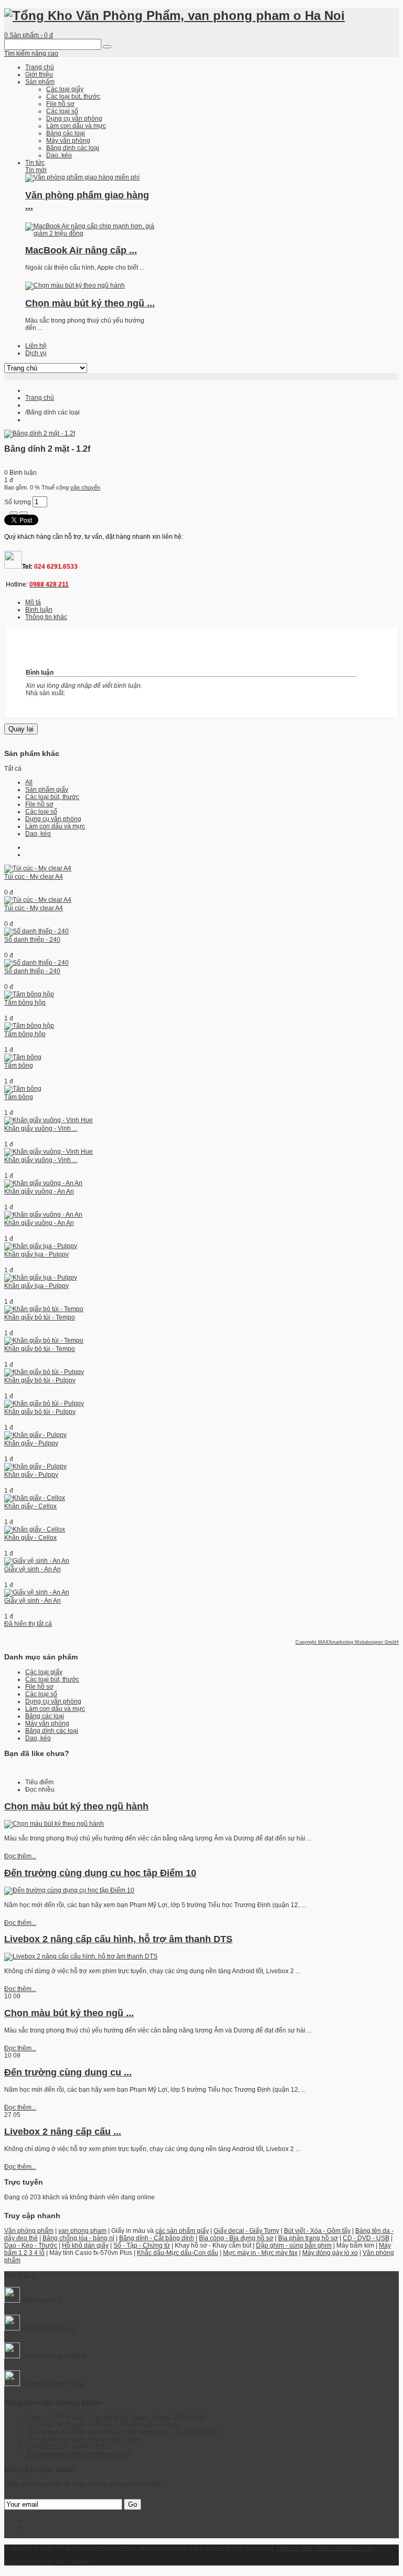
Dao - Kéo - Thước (31, 2245)
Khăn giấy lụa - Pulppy (36, 1254)
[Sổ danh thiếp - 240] (36, 931)
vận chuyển (85, 487)
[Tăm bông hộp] (29, 994)
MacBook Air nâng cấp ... (81, 250)
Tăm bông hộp (25, 1003)
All (29, 782)
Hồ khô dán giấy (85, 2245)
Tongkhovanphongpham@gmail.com (78, 2454)
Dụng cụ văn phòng (53, 819)
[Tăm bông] (23, 1057)
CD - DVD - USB (366, 2238)
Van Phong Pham (29, 2562)
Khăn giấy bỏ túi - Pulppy (40, 1380)
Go (132, 2504)
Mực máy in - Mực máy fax (260, 2253)
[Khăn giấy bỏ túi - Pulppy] (44, 1372)
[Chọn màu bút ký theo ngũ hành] (75, 285)
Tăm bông (19, 1066)
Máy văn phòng (47, 1723)
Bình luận (39, 610)
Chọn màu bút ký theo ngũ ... (90, 303)
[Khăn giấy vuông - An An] (43, 1183)
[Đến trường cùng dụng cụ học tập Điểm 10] (69, 1890)
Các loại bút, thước (52, 797)
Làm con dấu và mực (55, 826)
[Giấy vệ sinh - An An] (37, 1561)
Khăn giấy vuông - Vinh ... (41, 1129)
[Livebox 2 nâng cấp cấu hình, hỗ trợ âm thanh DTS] (81, 1956)
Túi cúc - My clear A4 (34, 877)
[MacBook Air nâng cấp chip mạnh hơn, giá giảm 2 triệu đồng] (91, 233)
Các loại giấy (44, 1672)
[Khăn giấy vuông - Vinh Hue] (49, 1120)
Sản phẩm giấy (47, 790)
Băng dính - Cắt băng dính (157, 2238)
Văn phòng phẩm (29, 2231)
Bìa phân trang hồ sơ (308, 2238)
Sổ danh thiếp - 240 (32, 940)
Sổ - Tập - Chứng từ (142, 2245)
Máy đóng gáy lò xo (330, 2253)
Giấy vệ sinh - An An (33, 1569)
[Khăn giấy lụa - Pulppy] (41, 1246)
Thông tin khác (46, 617)
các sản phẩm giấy (182, 2231)
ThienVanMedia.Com (344, 2548)
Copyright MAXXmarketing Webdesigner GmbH (347, 1642)
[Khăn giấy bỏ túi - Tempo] (44, 1309)
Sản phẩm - (29, 35)
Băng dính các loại (52, 1731)
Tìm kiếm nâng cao (31, 54)
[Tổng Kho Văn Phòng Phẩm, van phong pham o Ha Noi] (174, 15)
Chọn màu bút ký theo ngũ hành (76, 1806)
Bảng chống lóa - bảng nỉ (78, 2238)
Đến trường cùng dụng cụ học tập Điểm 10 (100, 1873)
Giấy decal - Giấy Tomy (246, 2231)
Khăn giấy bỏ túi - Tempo (40, 1317)
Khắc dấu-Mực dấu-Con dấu (178, 2253)
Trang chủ (40, 398)
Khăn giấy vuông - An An (39, 1191)
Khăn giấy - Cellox (30, 1506)
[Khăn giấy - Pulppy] (35, 1435)
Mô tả (33, 602)
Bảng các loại (45, 1716)
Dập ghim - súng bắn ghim (294, 2245)
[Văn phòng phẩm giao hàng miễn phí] (82, 177)
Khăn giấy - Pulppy (31, 1443)
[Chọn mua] (14, 513)
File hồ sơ (39, 804)
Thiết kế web (295, 2548)
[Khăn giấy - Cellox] (35, 1498)
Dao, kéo (38, 834)
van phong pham (82, 2231)
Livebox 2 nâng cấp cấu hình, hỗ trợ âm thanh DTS (118, 1939)
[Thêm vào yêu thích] (24, 513)
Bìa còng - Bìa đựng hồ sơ (236, 2238)
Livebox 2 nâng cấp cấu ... (63, 2132)
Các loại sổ (41, 812)
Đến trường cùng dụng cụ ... (68, 2072)
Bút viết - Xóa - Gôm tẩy (317, 2231)
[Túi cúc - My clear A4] (38, 868)
